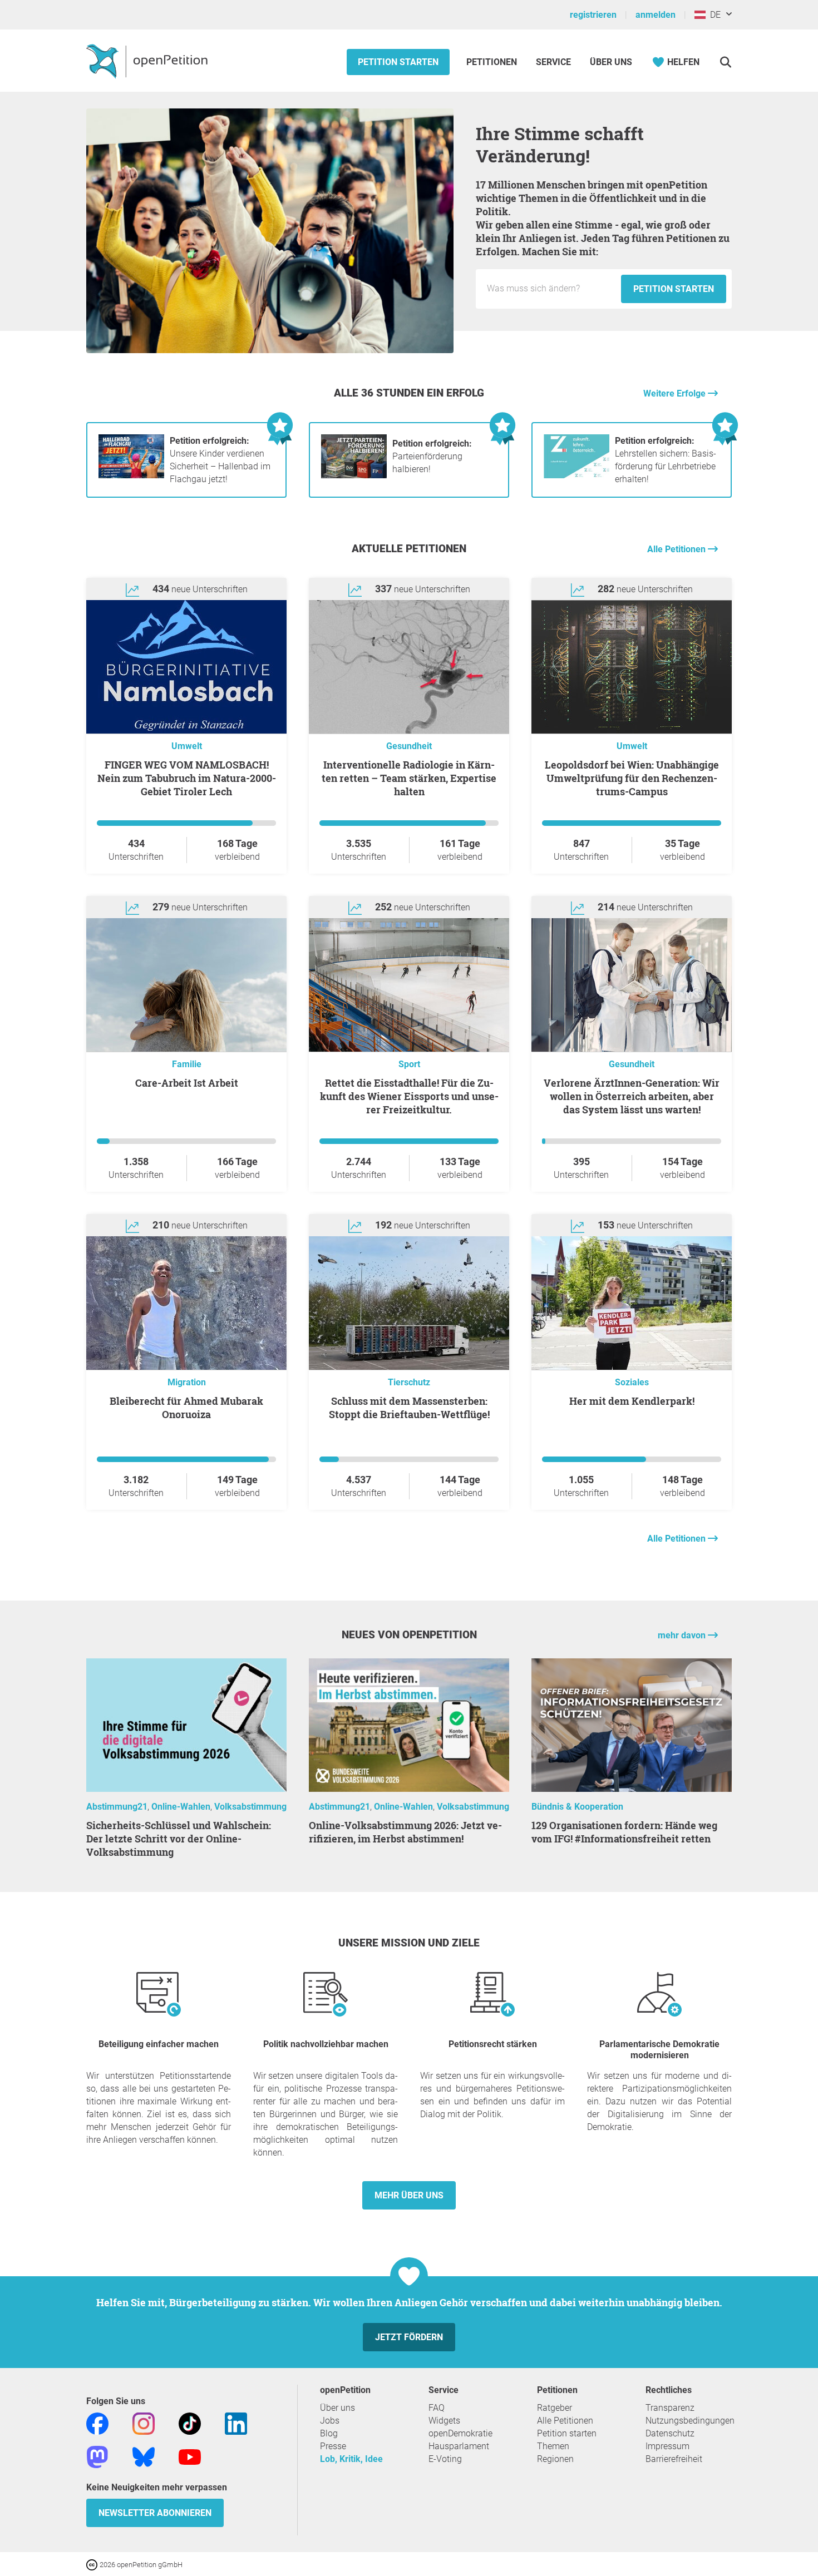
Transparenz (670, 2408)
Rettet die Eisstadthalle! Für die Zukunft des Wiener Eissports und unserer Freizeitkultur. (409, 1096)
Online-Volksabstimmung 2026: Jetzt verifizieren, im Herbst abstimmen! (405, 1832)
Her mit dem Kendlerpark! (632, 1401)
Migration (187, 1382)
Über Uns (611, 62)
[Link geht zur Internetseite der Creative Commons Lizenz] (93, 2564)
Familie (187, 1064)
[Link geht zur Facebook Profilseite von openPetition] (97, 2423)
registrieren (593, 15)
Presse (333, 2446)
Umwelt (187, 746)
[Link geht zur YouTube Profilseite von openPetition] (190, 2456)
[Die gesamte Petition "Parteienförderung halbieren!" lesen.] (354, 475)
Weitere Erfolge (676, 393)
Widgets (444, 2421)
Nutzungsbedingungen (690, 2421)
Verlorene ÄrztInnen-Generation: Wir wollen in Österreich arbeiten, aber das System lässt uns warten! (632, 1096)
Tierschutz (409, 1382)
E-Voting (445, 2459)
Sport (409, 1064)
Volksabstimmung (250, 1807)
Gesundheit (409, 746)
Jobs (330, 2421)
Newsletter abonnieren (155, 2513)
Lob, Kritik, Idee (351, 2459)
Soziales (632, 1382)
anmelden (656, 15)
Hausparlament (459, 2446)
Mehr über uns (409, 2195)
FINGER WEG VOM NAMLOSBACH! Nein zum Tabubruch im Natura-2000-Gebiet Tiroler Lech (187, 778)
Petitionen (493, 62)
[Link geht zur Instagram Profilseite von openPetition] (144, 2423)
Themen (553, 2446)
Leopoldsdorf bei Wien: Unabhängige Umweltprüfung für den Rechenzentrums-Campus (632, 778)
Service (553, 62)
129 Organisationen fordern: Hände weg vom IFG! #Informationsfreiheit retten (624, 1832)
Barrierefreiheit (674, 2459)
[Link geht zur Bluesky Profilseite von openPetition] (144, 2456)
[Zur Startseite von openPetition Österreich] (148, 61)
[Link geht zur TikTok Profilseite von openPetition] (190, 2423)
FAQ (437, 2408)
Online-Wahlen (181, 1807)
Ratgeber (555, 2408)
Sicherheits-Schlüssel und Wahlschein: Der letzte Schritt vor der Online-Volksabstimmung (179, 1839)
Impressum (667, 2446)
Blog (329, 2433)
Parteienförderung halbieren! (432, 456)
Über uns (337, 2408)
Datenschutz (670, 2433)
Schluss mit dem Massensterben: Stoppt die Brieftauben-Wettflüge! (409, 1408)
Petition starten (398, 62)
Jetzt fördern (409, 2337)
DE (713, 15)
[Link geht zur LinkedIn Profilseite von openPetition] (236, 2423)
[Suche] (725, 62)
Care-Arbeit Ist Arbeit (187, 1083)
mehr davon (683, 1635)
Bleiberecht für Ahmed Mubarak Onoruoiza (186, 1408)
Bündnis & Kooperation (577, 1807)
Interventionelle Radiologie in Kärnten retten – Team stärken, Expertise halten (409, 778)
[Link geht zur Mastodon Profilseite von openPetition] (97, 2456)
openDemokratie (460, 2433)
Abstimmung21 (117, 1807)
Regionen (555, 2459)
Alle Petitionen (677, 549)
